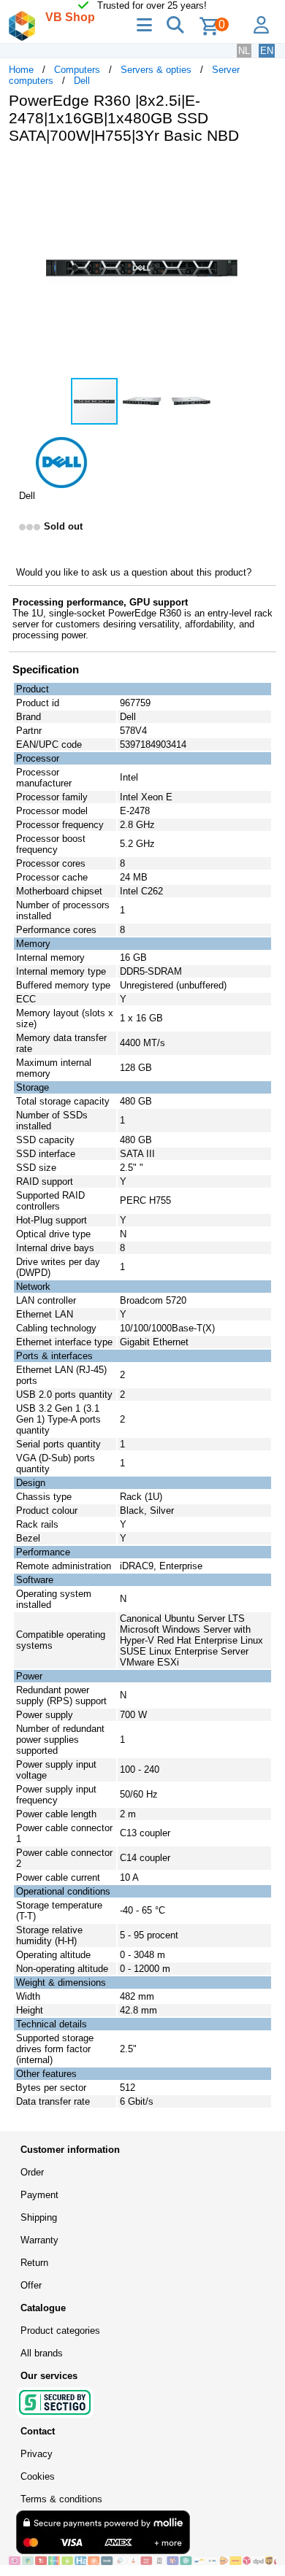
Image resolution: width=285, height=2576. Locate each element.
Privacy (37, 2454)
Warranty (39, 2240)
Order (32, 2172)
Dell (82, 81)
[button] (263, 171)
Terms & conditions (61, 2499)
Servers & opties (156, 70)
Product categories (60, 2331)
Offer (31, 2285)
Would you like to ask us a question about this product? (134, 572)
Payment (39, 2195)
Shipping (39, 2217)
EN (267, 51)
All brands (42, 2353)
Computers (77, 70)
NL (244, 51)
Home (21, 70)
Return (34, 2263)
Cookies (38, 2476)
